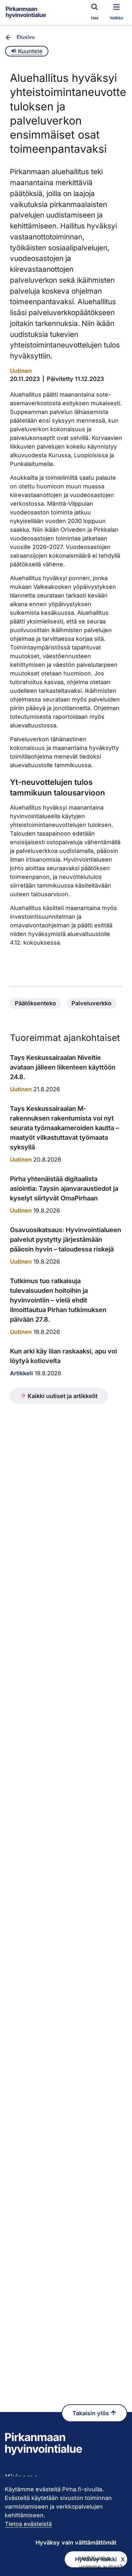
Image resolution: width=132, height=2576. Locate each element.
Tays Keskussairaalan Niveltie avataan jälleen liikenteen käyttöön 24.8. (63, 1067)
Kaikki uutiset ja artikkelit (62, 1396)
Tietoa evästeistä (28, 2524)
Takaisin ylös (91, 2413)
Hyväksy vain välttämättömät (76, 2542)
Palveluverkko (91, 1003)
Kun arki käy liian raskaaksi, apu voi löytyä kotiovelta (63, 1356)
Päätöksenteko (35, 1003)
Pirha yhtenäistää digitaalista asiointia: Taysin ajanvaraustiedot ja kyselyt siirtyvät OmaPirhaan (64, 1189)
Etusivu (26, 37)
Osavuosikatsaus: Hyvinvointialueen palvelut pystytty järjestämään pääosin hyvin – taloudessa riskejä (66, 1240)
